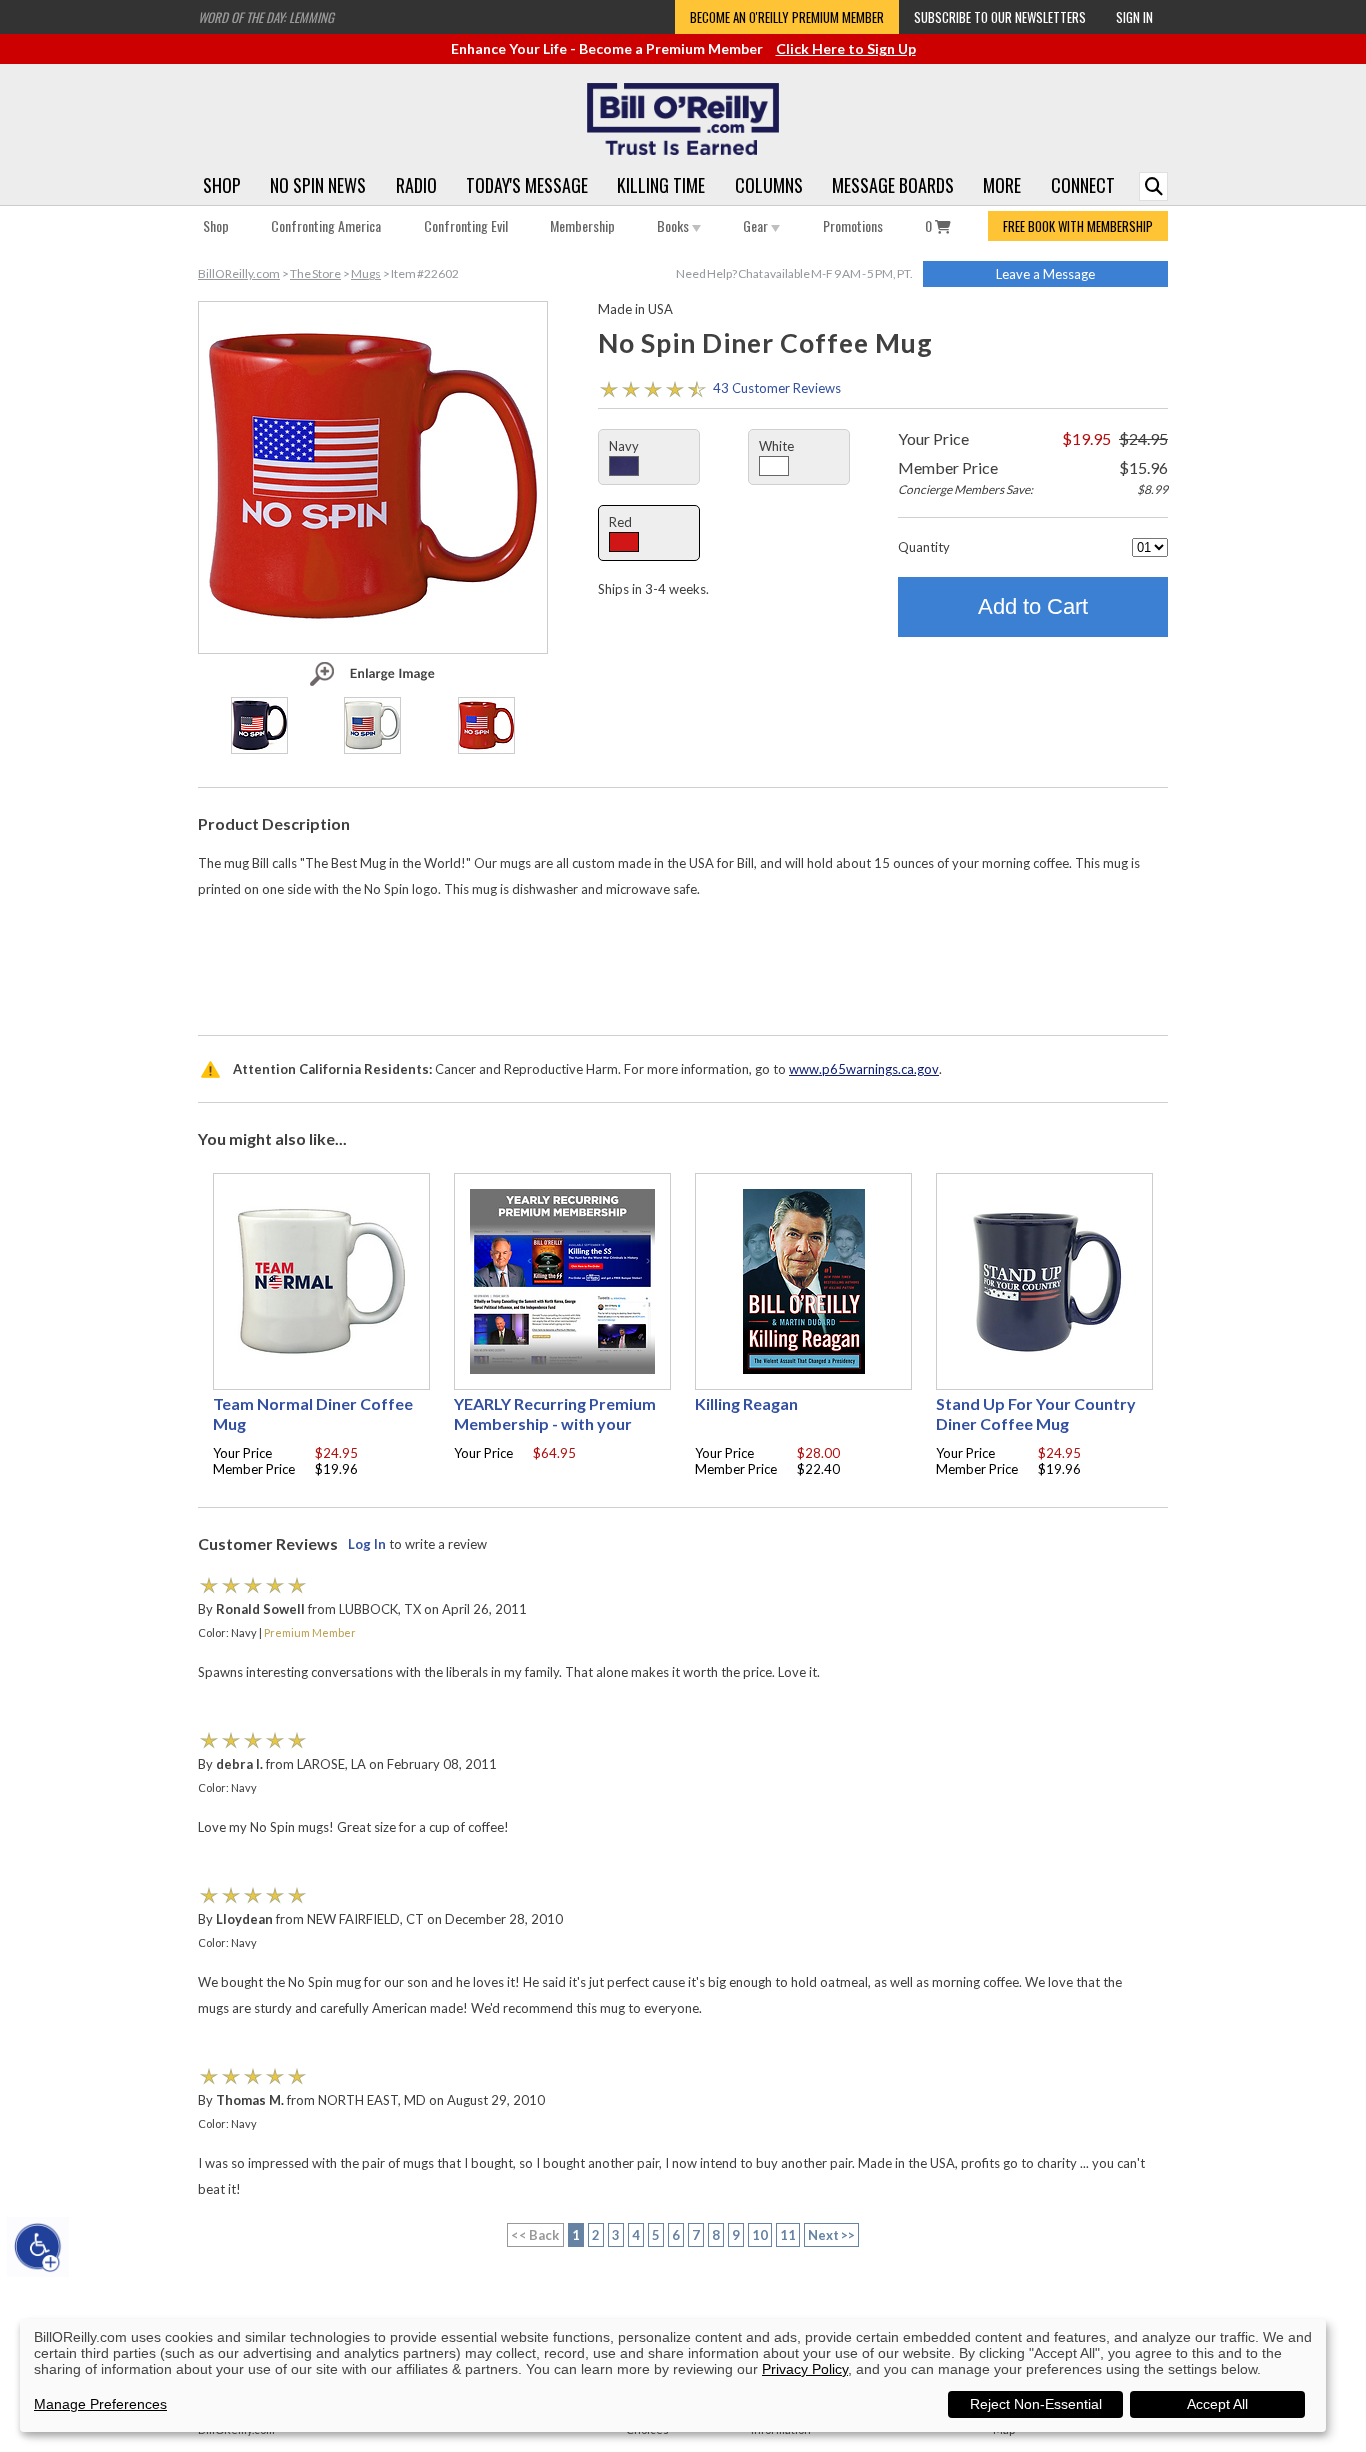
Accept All (1217, 2404)
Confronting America (326, 225)
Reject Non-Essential (1036, 2404)
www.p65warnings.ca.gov (864, 1069)
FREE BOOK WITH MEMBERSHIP (1078, 226)
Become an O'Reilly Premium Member (787, 17)
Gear (757, 225)
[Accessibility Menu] (38, 2247)
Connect (1083, 185)
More (1002, 185)
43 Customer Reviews (777, 388)
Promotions (853, 225)
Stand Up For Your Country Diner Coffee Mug (1036, 1413)
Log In (367, 1544)
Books (674, 225)
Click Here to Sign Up (846, 48)
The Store (315, 273)
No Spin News (318, 185)
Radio (416, 185)
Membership (582, 225)
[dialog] (673, 2375)
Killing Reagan (746, 1403)
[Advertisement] (683, 962)
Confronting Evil (466, 225)
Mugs (366, 273)
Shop (222, 185)
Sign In (1134, 17)
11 (788, 2235)
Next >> (832, 2235)
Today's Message (527, 185)
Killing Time (661, 185)
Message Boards (893, 185)
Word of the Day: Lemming (266, 17)
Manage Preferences (100, 2404)
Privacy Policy (805, 2369)
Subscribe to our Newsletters (1000, 17)
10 (760, 2235)
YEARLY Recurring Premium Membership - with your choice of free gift (555, 1423)
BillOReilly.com (239, 273)
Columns (769, 185)
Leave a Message (1045, 274)
